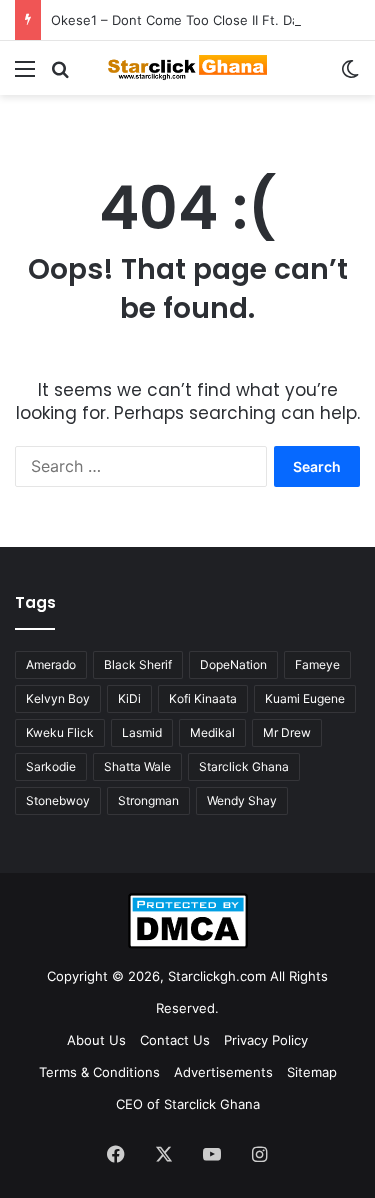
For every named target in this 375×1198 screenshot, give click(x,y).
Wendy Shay (242, 800)
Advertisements (223, 1072)
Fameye (317, 664)
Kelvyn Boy (58, 698)
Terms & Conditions (99, 1072)
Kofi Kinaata (203, 698)
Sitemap (312, 1072)
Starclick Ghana (244, 766)
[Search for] (60, 75)
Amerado (51, 664)
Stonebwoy (58, 800)
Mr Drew (287, 732)
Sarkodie (51, 766)
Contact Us (175, 1040)
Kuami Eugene (305, 698)
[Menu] (25, 75)
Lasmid (142, 732)
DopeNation (233, 664)
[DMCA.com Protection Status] (188, 944)
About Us (96, 1040)
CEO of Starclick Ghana (188, 1104)
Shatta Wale (137, 766)
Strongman (148, 800)
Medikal (212, 732)
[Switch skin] (350, 75)
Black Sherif (138, 664)
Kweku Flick (60, 732)
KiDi (129, 698)
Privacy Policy (266, 1040)
